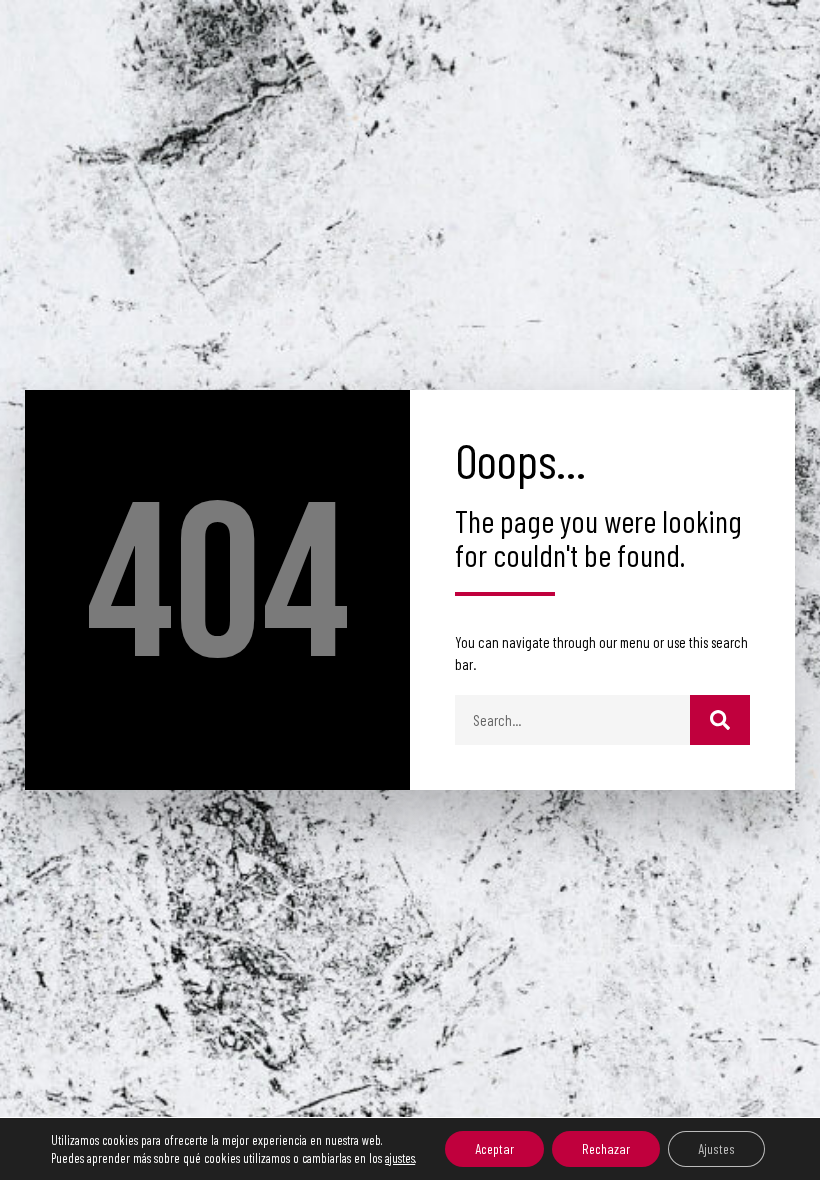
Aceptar (494, 1148)
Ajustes (716, 1148)
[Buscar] (720, 720)
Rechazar (606, 1148)
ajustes (400, 1158)
